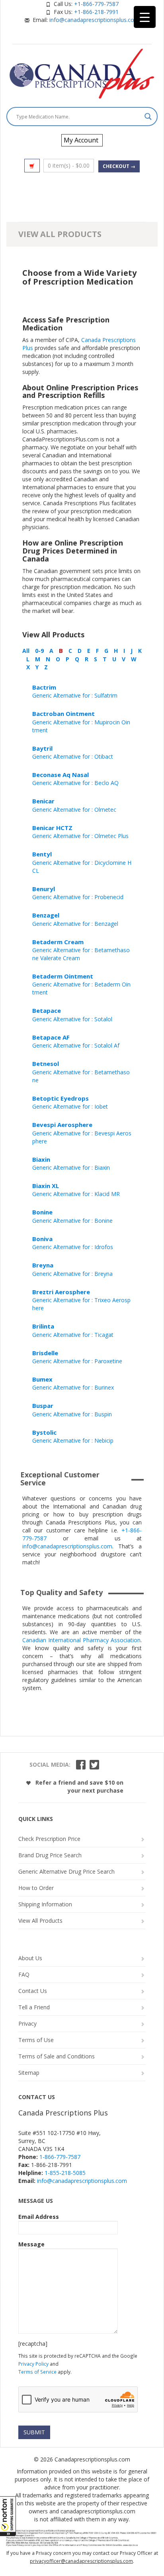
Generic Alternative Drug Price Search (66, 1871)
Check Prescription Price (49, 1839)
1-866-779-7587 (60, 2157)
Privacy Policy (33, 2364)
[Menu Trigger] (145, 17)
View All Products (40, 1921)
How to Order (36, 1888)
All (26, 651)
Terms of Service (37, 2372)
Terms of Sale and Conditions (57, 2056)
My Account (81, 140)
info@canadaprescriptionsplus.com (94, 20)
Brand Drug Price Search (50, 1855)
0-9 (39, 651)
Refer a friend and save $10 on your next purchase (79, 1786)
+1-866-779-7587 (96, 4)
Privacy (27, 2023)
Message (31, 2244)
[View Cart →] (32, 166)
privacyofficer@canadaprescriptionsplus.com (81, 2561)
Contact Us (33, 1991)
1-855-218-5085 (65, 2173)
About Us (30, 1958)
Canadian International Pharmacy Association (81, 1640)
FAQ (24, 1974)
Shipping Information (45, 1904)
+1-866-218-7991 (96, 12)
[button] (8, 2516)
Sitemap (29, 2073)
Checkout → (119, 166)
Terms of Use (36, 2040)
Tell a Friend (34, 2007)
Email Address (39, 2217)
